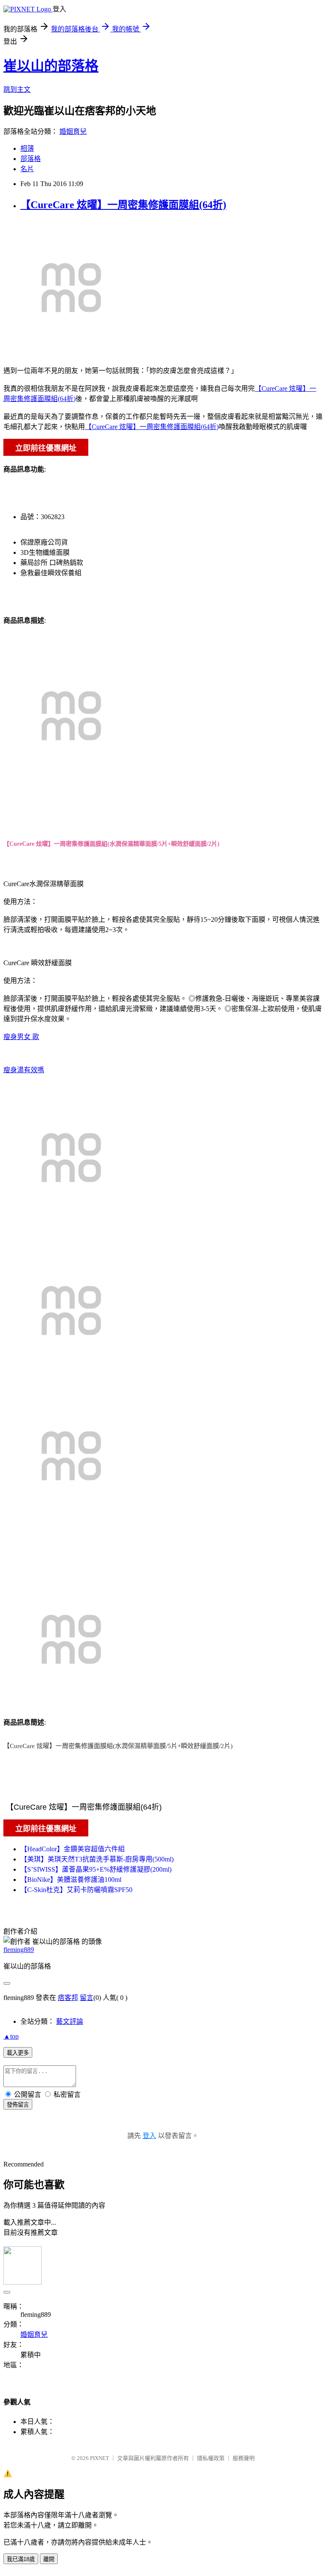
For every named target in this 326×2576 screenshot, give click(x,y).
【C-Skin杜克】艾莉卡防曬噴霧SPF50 (76, 1890)
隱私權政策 (211, 2458)
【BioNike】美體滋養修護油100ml (71, 1880)
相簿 (27, 148)
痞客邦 (68, 1998)
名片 (27, 169)
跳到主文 (17, 89)
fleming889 (19, 1950)
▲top (11, 2036)
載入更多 (18, 2053)
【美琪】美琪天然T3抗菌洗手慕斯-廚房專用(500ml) (97, 1859)
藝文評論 (70, 2021)
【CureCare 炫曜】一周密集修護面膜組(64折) (123, 205)
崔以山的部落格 (51, 66)
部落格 (31, 159)
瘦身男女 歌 (21, 1037)
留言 (87, 1998)
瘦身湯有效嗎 (24, 1070)
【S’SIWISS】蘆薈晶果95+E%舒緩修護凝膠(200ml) (96, 1869)
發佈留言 (18, 2105)
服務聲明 (244, 2458)
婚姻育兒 (73, 131)
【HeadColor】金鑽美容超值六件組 (73, 1849)
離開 (49, 2559)
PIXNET (100, 2458)
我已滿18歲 (21, 2559)
